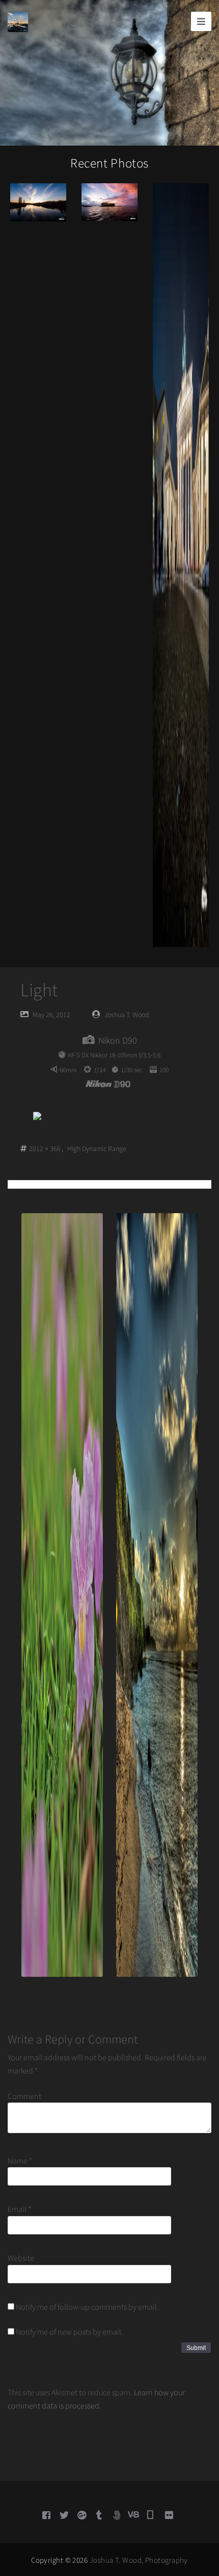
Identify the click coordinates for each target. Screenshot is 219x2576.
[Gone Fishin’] (38, 201)
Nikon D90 (118, 1040)
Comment (24, 2096)
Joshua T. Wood (127, 1015)
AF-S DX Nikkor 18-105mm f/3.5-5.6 (114, 1055)
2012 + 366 (45, 1149)
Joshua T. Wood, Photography (139, 2560)
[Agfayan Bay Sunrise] (109, 201)
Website (21, 2258)
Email (19, 2209)
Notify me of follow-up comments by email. (87, 2307)
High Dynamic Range (97, 1149)
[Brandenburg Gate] (181, 564)
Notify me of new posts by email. (70, 2332)
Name (20, 2161)
